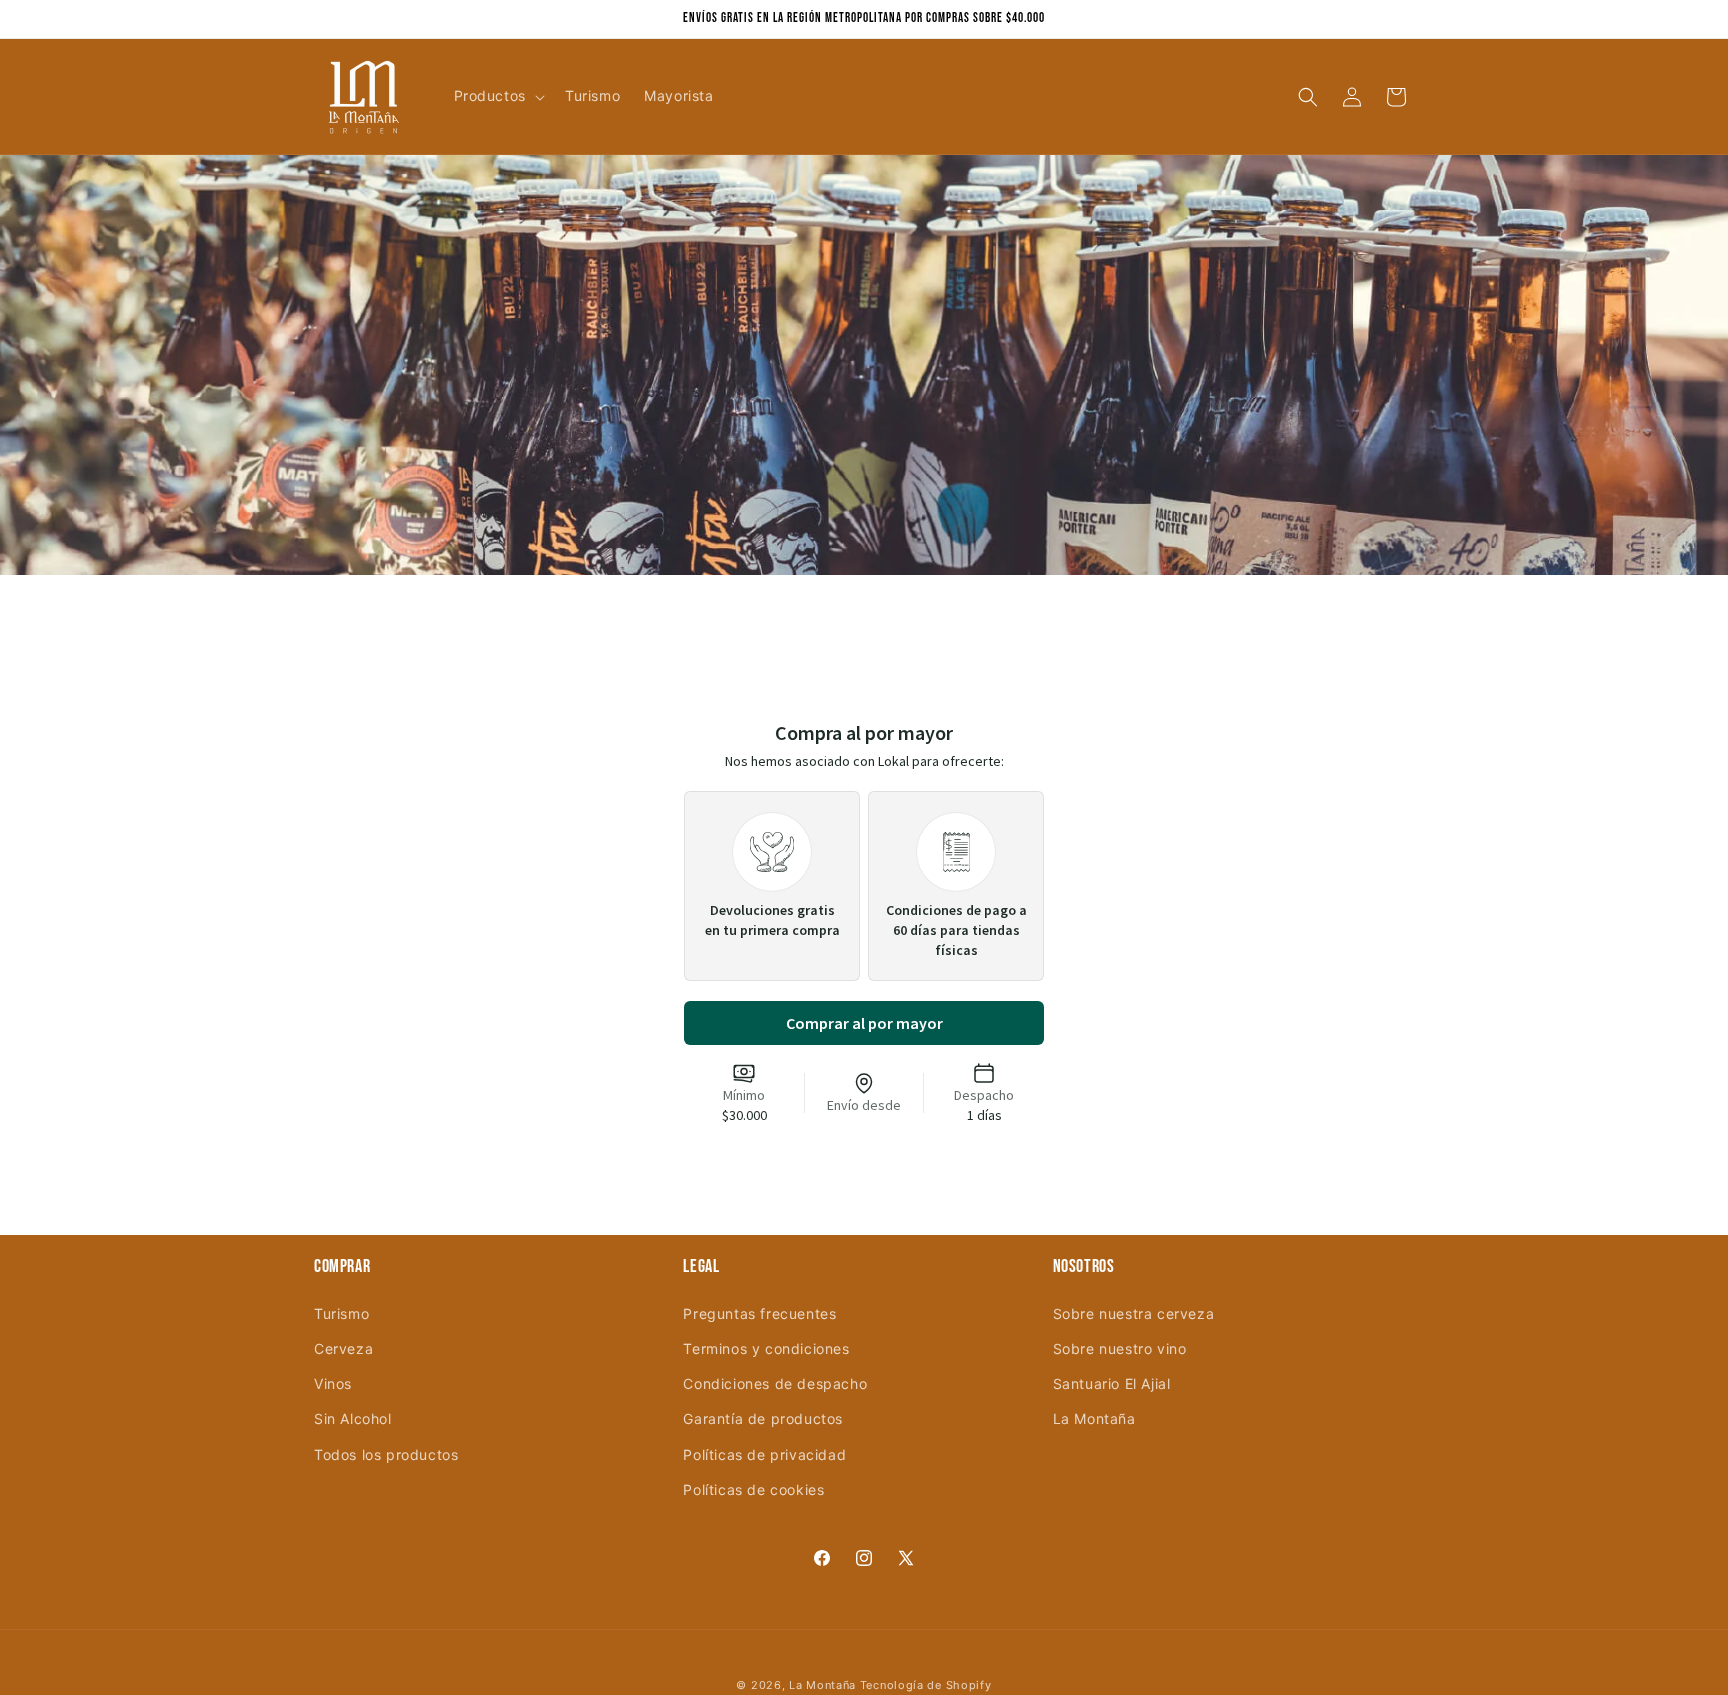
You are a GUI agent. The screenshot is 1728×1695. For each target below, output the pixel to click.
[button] (497, 96)
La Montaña (1094, 1418)
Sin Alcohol (353, 1418)
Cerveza (343, 1348)
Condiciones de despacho (775, 1383)
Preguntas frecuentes (759, 1312)
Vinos (333, 1383)
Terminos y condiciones (766, 1348)
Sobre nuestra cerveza (1134, 1312)
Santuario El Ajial (1112, 1383)
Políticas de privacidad (764, 1453)
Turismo (341, 1312)
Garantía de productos (763, 1418)
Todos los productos (386, 1453)
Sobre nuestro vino (1120, 1348)
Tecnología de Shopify (926, 1685)
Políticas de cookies (753, 1488)
